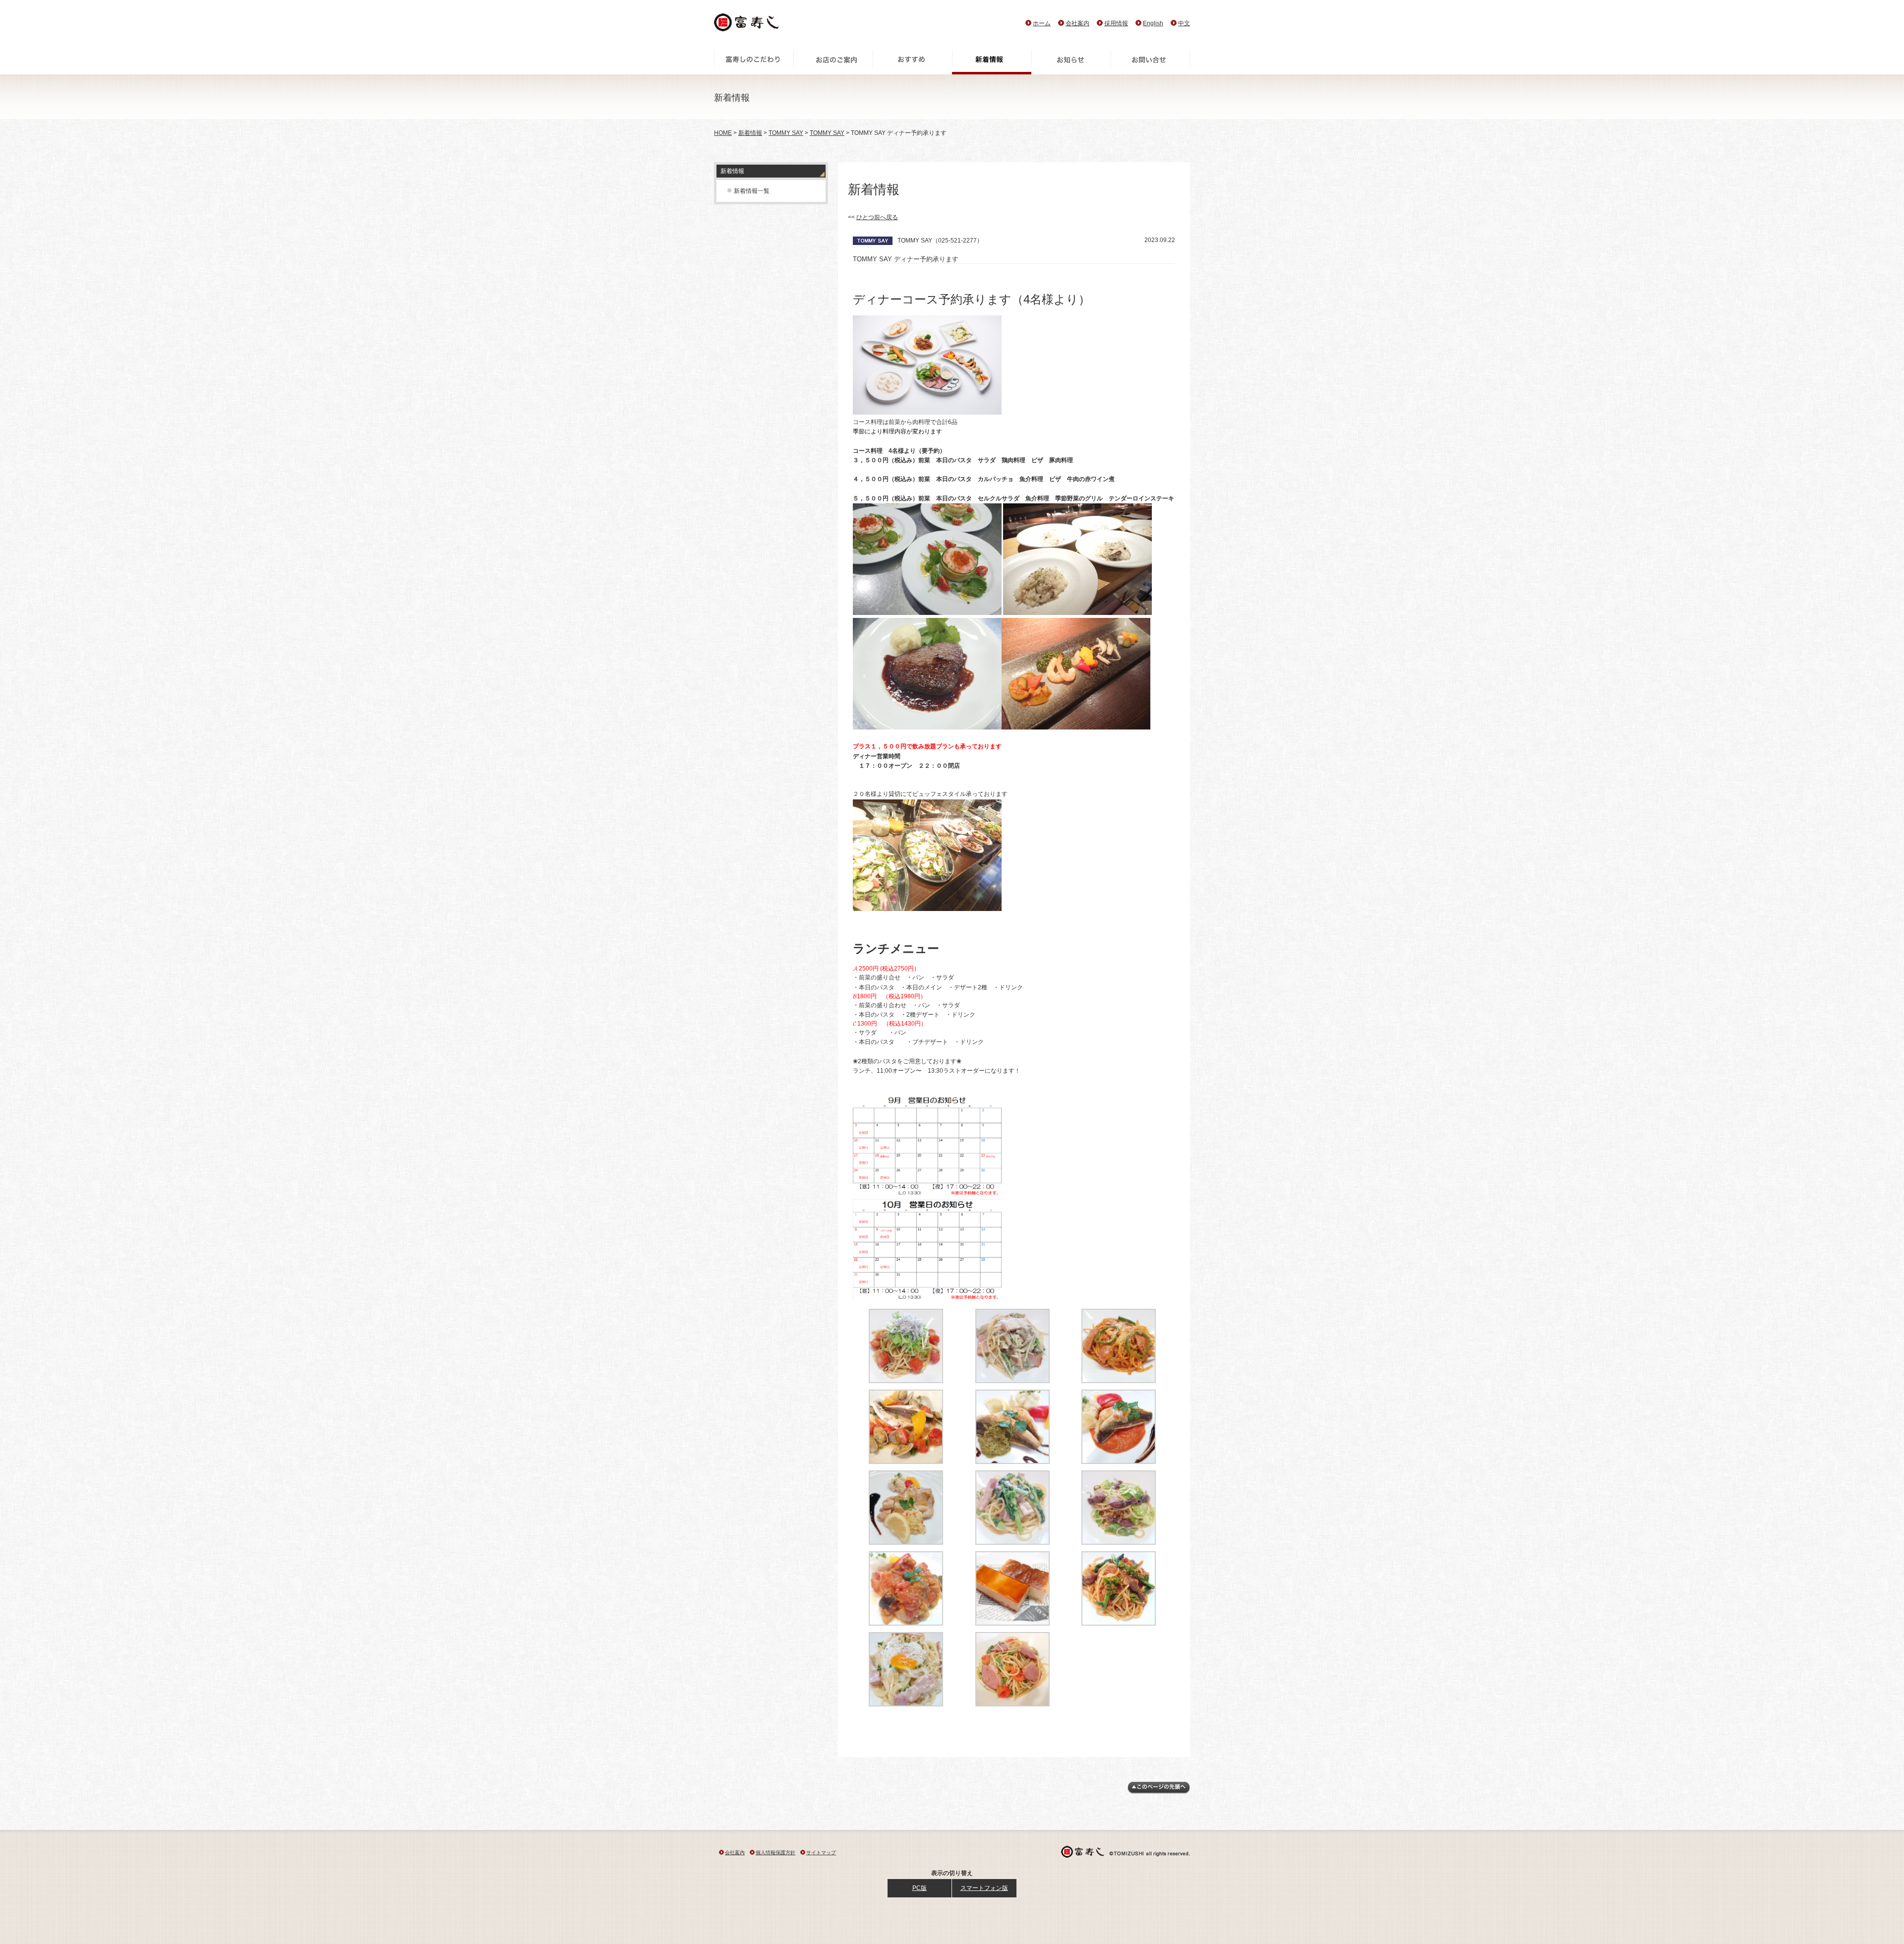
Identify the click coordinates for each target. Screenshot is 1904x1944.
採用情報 (1116, 23)
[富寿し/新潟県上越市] (747, 25)
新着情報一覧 (752, 191)
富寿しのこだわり (754, 62)
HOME (723, 133)
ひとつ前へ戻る (877, 217)
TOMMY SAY (786, 133)
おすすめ (912, 62)
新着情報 (992, 62)
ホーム (1042, 23)
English (1153, 23)
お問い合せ (1150, 62)
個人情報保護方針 (775, 1853)
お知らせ (1071, 62)
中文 (1184, 23)
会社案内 (1077, 23)
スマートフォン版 (984, 1888)
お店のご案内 (833, 62)
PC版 (920, 1888)
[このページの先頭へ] (1159, 1792)
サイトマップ (821, 1853)
